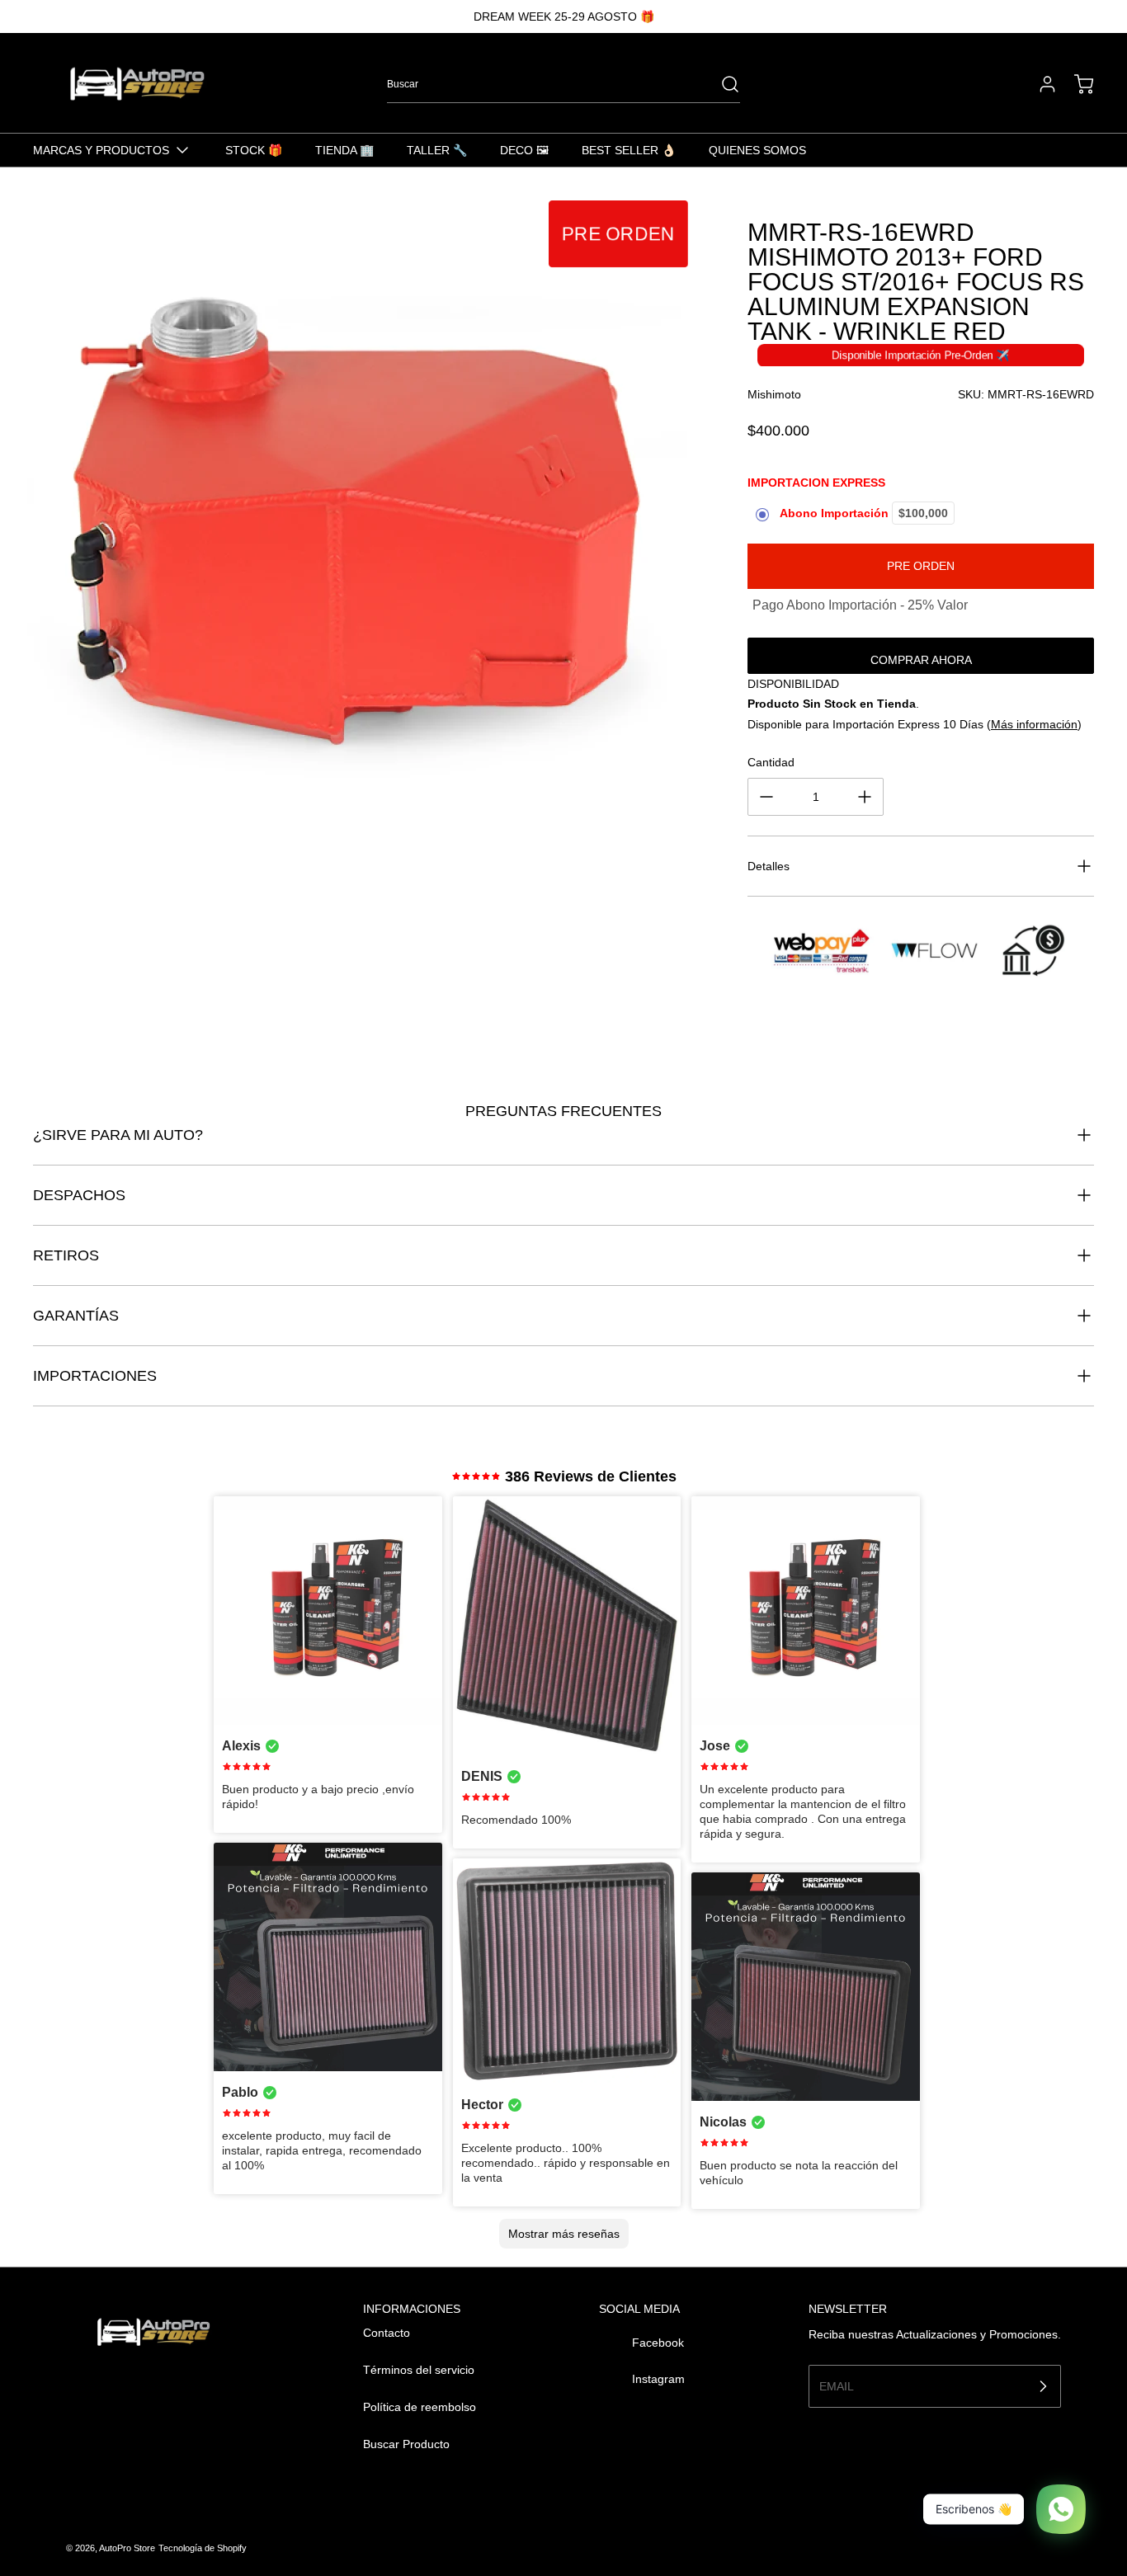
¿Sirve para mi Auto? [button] (118, 1135)
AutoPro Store (127, 2548)
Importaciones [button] (95, 1376)
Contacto (387, 2333)
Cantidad (771, 762)
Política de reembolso (420, 2407)
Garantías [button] (76, 1316)
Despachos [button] (79, 1195)
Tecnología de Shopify (203, 2548)
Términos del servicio (419, 2370)
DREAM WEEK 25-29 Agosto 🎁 (564, 16)
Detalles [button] (769, 866)
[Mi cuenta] (1040, 84)
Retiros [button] (66, 1255)
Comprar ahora (921, 660)
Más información (1034, 724)
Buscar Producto (406, 2444)
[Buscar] (722, 84)
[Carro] (1076, 84)
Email (837, 2385)
